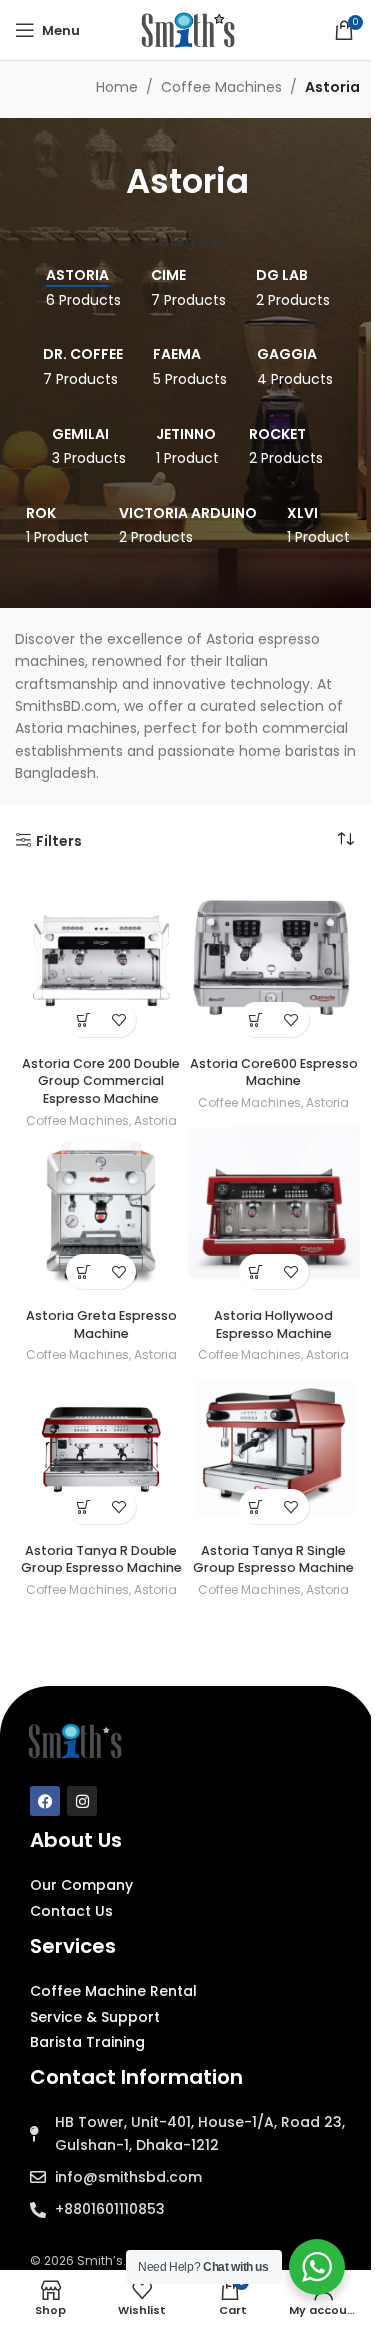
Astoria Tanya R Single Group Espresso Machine (273, 1559)
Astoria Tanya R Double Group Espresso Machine (101, 1559)
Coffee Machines (221, 87)
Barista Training (87, 2042)
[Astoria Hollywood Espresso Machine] (274, 1213)
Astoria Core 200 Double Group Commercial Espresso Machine (101, 1081)
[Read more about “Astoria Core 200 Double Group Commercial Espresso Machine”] (83, 1019)
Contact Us (71, 1911)
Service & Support (95, 2017)
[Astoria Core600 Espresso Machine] (274, 961)
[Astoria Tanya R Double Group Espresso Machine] (101, 1448)
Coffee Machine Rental (113, 1991)
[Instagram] (82, 1801)
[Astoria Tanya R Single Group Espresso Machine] (274, 1448)
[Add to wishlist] (118, 1019)
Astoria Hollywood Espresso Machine (273, 1324)
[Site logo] (188, 29)
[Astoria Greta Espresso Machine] (101, 1213)
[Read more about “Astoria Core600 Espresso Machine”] (256, 1019)
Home (117, 87)
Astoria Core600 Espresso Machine (274, 1072)
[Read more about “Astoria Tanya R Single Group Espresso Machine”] (256, 1506)
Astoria (155, 1120)
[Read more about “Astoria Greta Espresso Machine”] (83, 1271)
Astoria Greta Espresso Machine (101, 1324)
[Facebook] (45, 1801)
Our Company (81, 1885)
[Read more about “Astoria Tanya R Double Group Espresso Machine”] (83, 1506)
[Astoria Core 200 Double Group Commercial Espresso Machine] (101, 961)
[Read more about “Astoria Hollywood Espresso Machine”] (256, 1271)
